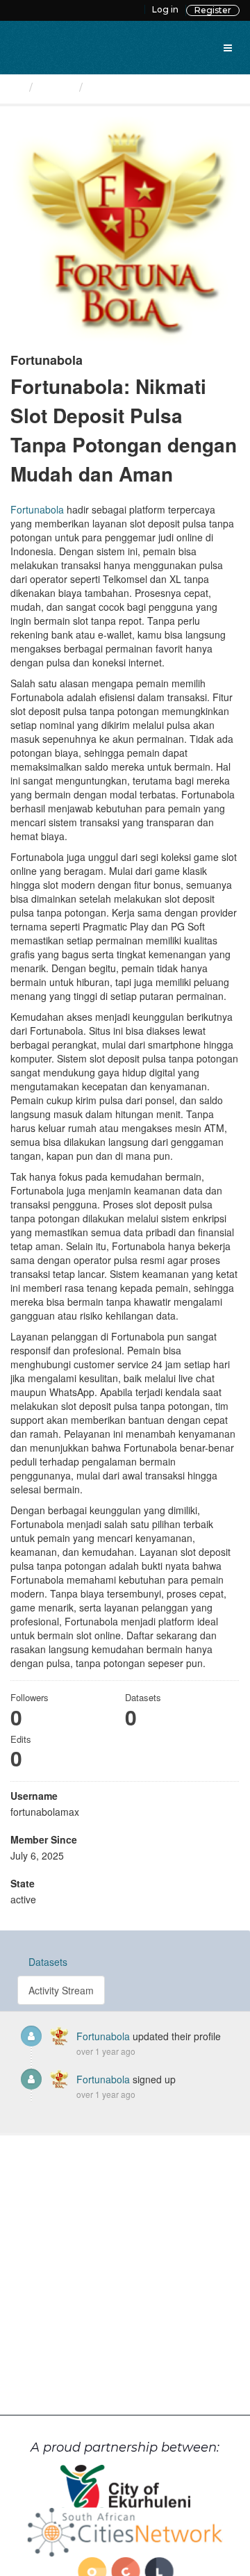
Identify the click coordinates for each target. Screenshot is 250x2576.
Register (213, 10)
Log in (165, 9)
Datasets (48, 1962)
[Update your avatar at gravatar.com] (125, 231)
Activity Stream (61, 1990)
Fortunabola (123, 86)
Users (56, 86)
